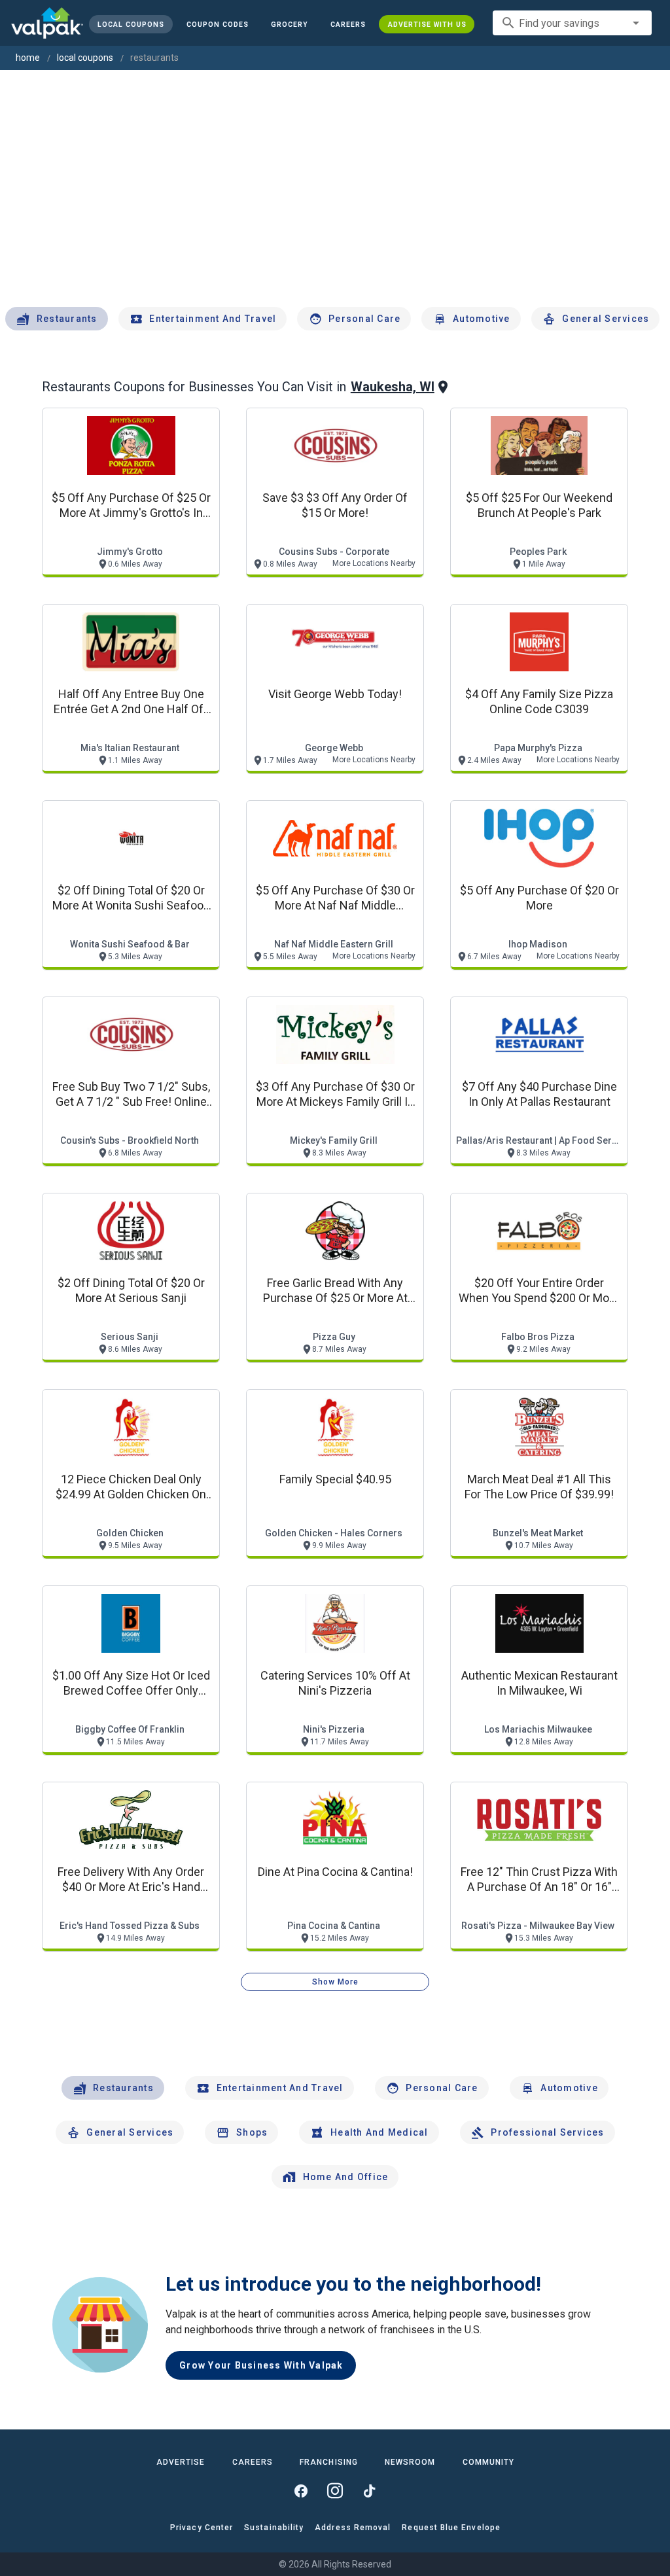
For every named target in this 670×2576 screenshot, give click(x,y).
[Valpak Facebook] (301, 2491)
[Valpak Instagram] (335, 2491)
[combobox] (572, 23)
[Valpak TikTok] (369, 2491)
